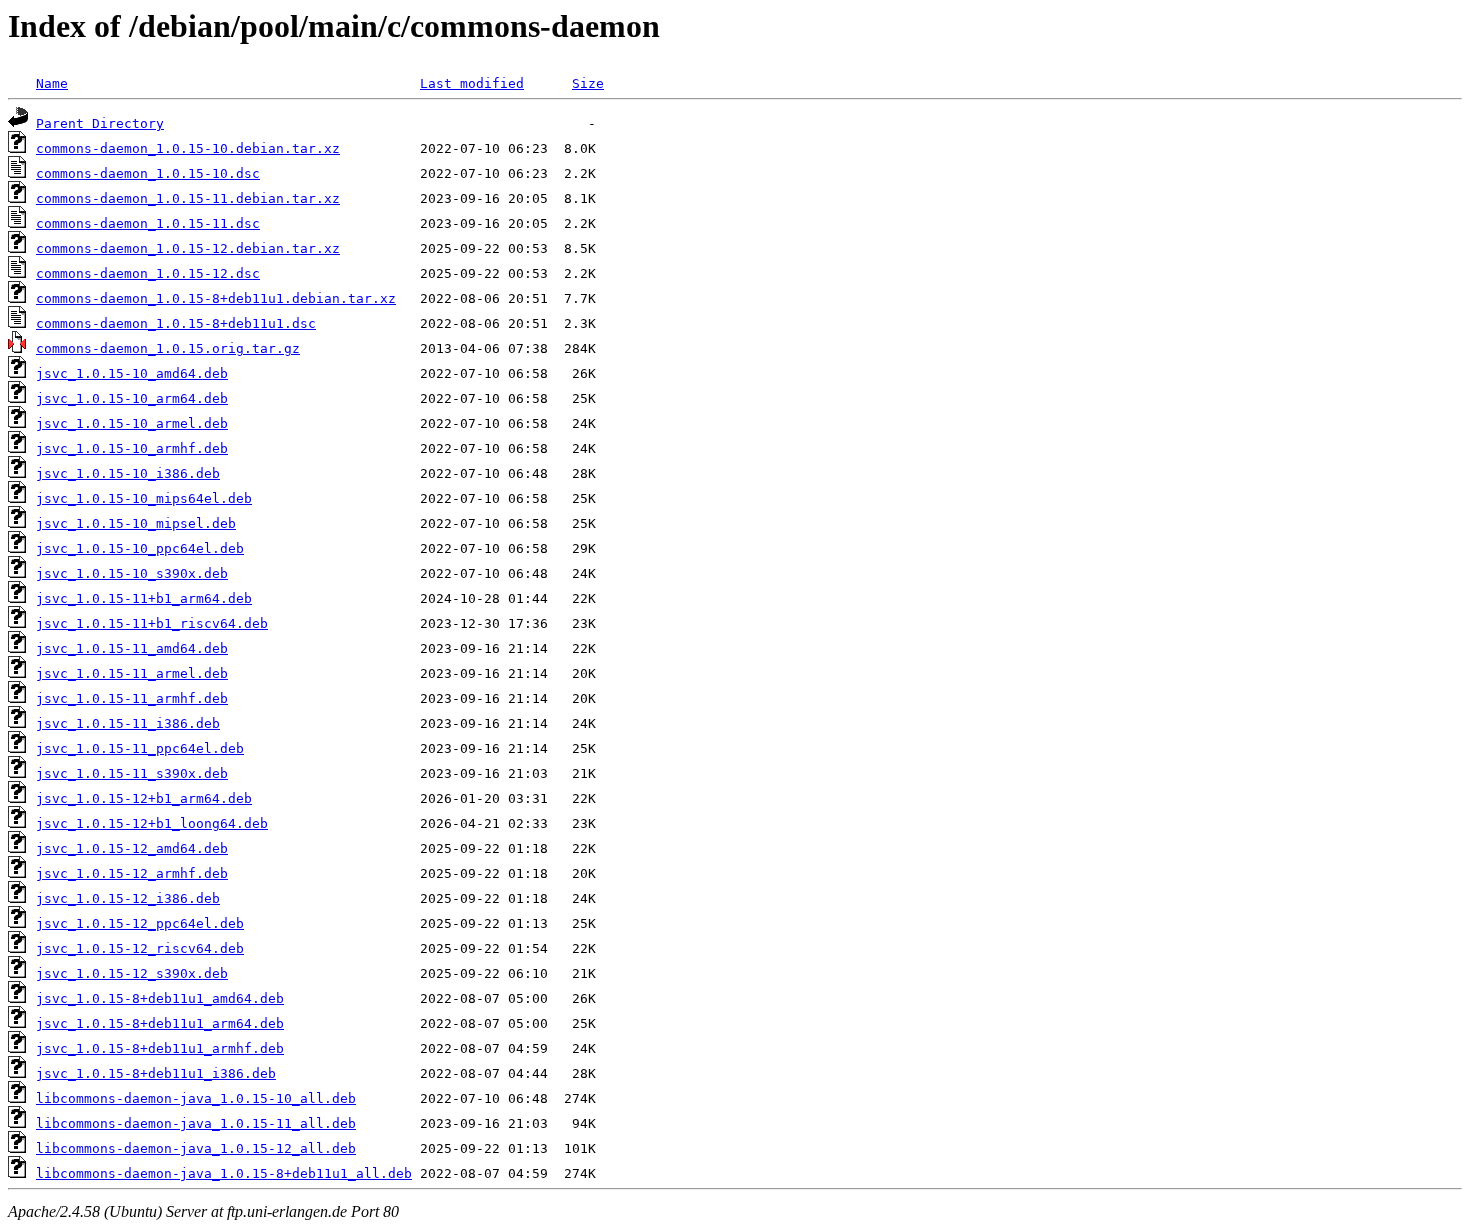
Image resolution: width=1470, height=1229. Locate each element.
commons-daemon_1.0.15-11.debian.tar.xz (188, 198)
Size (588, 83)
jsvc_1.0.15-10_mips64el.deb (144, 498)
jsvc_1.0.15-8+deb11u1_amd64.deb (160, 998)
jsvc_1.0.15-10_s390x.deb (132, 573)
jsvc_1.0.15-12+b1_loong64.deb (152, 823)
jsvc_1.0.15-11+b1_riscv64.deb (152, 623)
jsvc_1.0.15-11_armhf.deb (132, 698)
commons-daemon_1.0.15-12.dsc (148, 273)
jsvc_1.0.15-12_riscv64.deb (140, 948)
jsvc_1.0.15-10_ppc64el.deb (140, 548)
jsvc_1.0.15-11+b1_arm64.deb (144, 598)
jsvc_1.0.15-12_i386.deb (128, 898)
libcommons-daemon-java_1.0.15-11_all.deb (196, 1123)
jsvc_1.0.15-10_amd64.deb (132, 373)
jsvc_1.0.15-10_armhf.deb (132, 448)
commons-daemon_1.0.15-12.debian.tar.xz (188, 248)
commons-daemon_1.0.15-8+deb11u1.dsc (176, 323)
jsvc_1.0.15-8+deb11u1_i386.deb (156, 1073)
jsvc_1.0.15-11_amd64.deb (132, 648)
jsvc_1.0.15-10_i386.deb (128, 473)
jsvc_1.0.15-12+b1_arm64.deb (144, 798)
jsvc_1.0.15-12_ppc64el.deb (140, 923)
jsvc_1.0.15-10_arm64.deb (132, 398)
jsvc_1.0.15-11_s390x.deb (132, 773)
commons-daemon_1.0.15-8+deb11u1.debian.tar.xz (216, 298)
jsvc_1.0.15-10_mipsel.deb (136, 523)
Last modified (472, 83)
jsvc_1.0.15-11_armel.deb (132, 673)
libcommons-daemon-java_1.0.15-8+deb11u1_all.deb (224, 1173)
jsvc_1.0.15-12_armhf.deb (132, 873)
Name (52, 83)
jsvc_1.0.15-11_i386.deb (128, 723)
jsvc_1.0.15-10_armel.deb (132, 423)
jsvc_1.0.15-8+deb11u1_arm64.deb (160, 1023)
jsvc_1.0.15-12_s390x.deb (132, 973)
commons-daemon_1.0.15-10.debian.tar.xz (188, 148)
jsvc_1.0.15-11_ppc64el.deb (140, 748)
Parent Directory (100, 123)
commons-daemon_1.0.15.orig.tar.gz (168, 348)
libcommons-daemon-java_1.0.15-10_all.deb (196, 1098)
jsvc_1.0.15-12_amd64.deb (132, 848)
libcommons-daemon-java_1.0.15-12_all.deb (196, 1148)
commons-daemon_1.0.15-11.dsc (148, 223)
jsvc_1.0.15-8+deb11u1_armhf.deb (160, 1048)
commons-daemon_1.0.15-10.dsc (148, 173)
